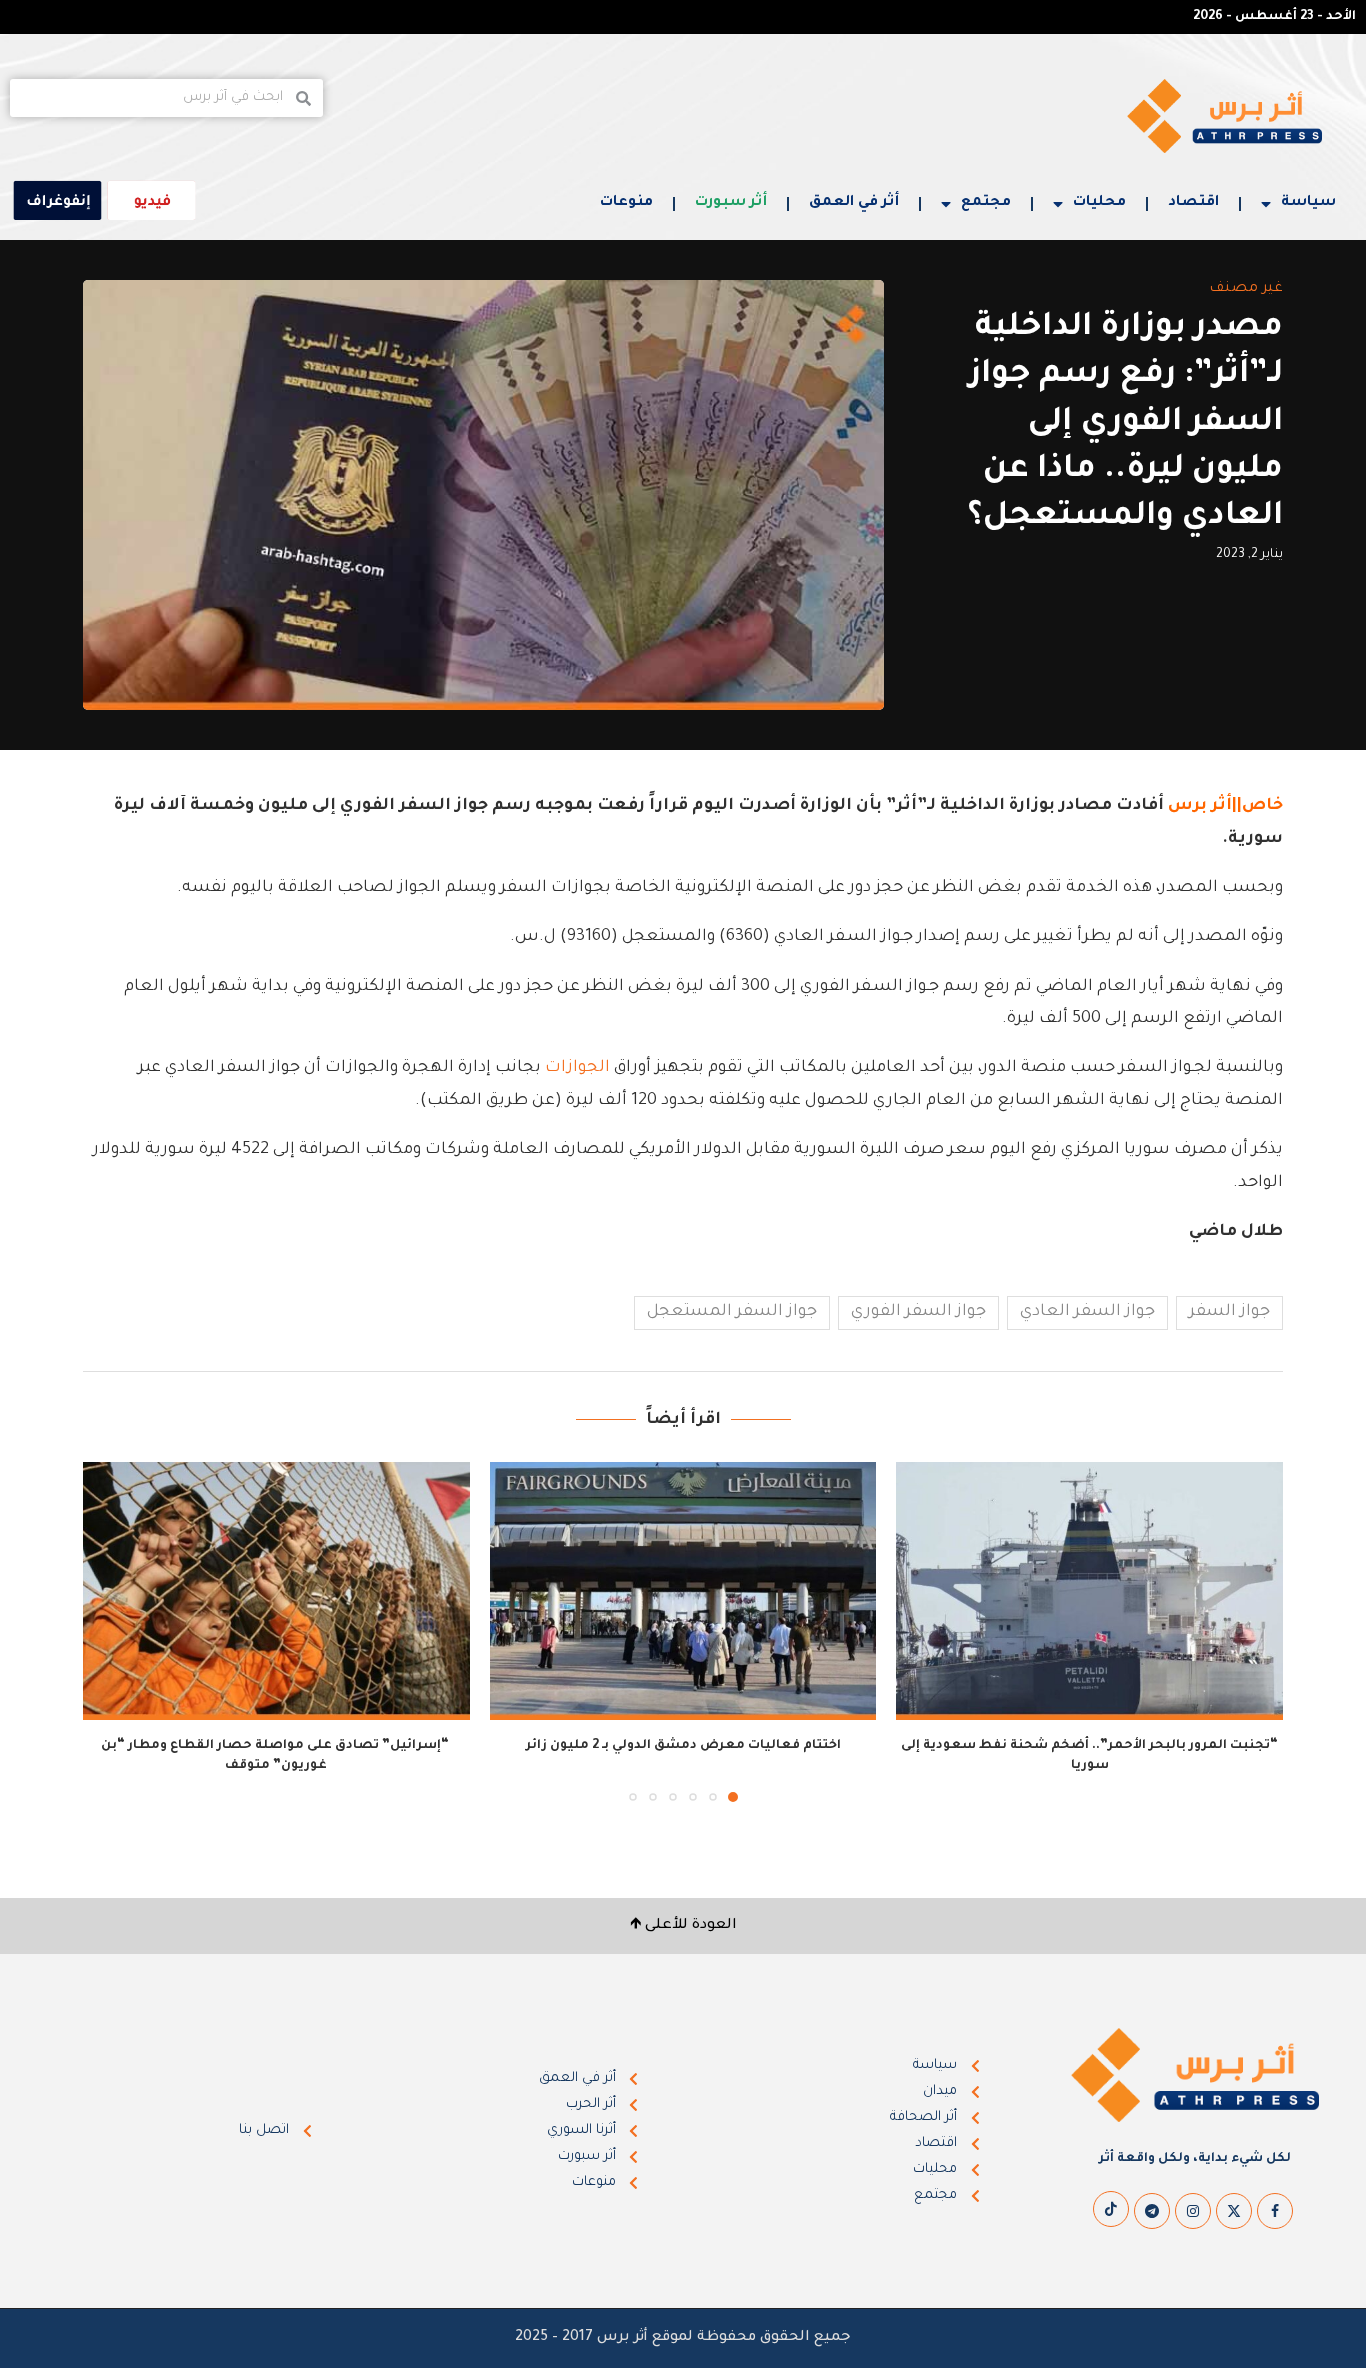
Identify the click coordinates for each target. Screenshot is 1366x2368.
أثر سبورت (731, 203)
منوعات (626, 203)
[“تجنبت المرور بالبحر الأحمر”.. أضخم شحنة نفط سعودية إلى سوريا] (1089, 1591)
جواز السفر (1229, 1312)
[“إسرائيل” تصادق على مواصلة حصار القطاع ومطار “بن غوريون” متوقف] (276, 1591)
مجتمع (986, 203)
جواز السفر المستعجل (732, 1312)
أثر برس (1200, 806)
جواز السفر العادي (1087, 1312)
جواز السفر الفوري (918, 1312)
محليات (1099, 203)
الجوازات (577, 1068)
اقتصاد (1193, 203)
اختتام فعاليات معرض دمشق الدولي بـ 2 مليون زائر (683, 1746)
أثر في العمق (854, 203)
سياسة (1308, 203)
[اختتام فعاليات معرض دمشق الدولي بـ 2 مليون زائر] (683, 1591)
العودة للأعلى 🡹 (683, 1926)
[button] (110, 1631)
